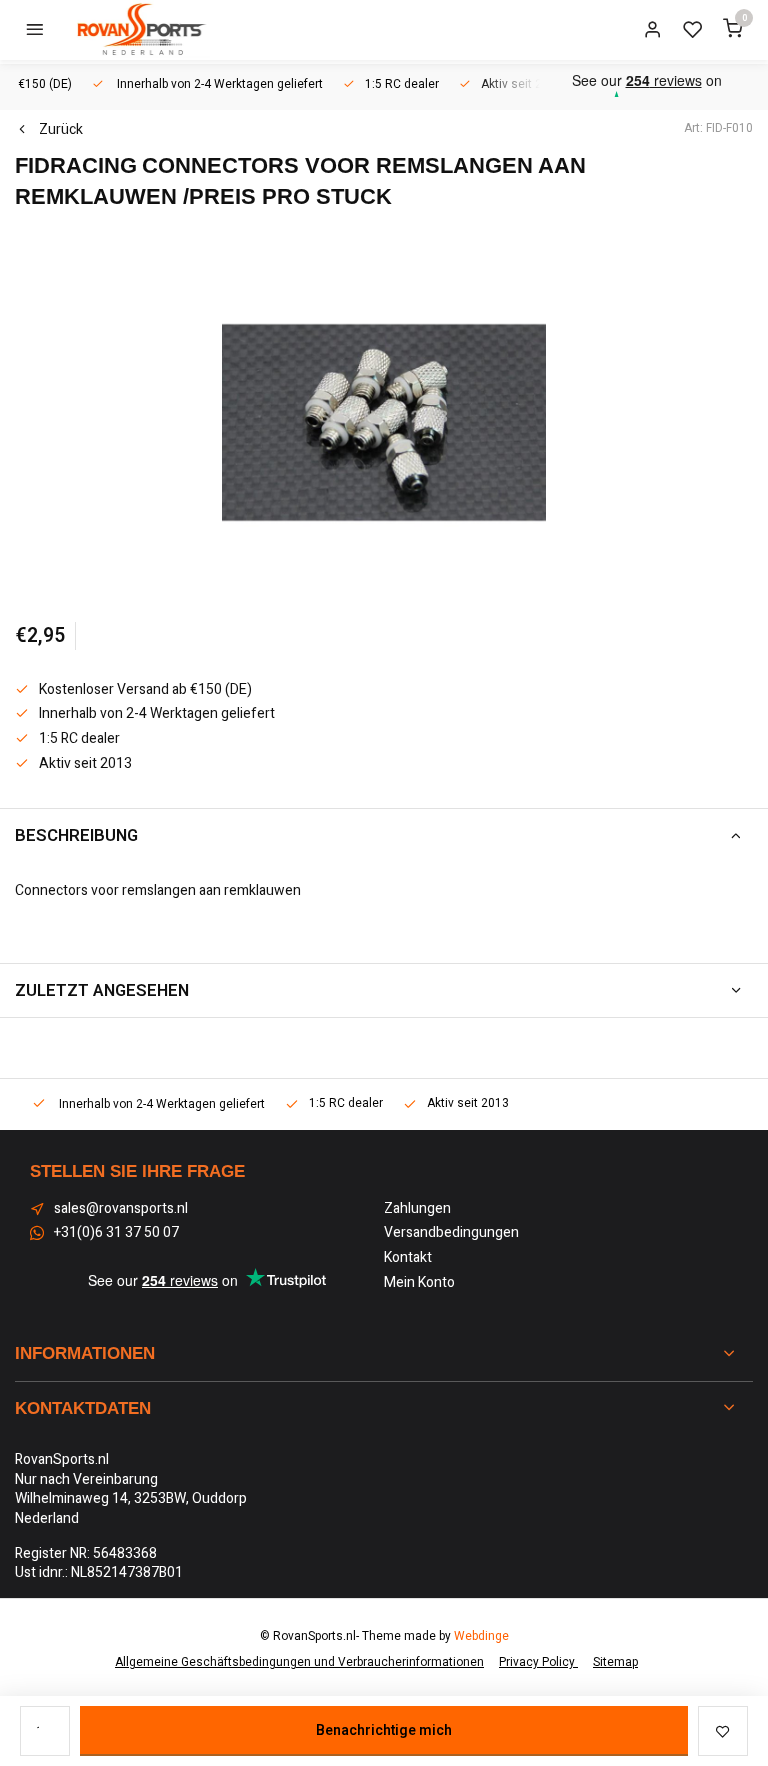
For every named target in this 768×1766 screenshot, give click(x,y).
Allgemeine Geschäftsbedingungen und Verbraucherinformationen (299, 1662)
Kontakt (408, 1258)
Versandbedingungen (451, 1233)
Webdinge (481, 1636)
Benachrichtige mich (384, 1730)
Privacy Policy (538, 1662)
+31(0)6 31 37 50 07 (116, 1233)
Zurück (61, 130)
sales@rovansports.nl (121, 1209)
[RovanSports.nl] (140, 30)
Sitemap (615, 1662)
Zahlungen (417, 1209)
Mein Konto (419, 1283)
